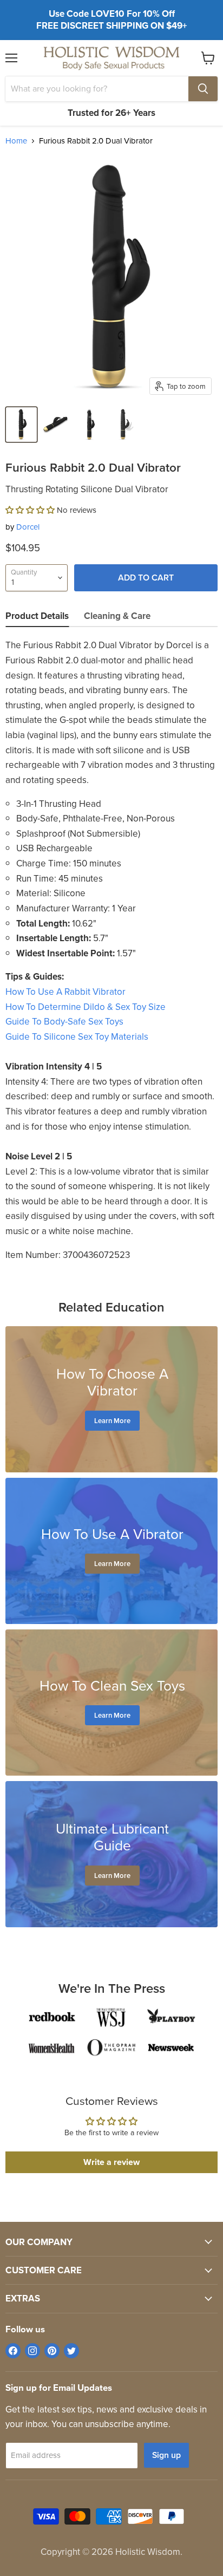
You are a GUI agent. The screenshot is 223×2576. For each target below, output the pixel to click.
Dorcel (28, 527)
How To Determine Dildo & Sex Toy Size (86, 1007)
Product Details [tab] (37, 616)
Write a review (111, 2162)
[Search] (203, 89)
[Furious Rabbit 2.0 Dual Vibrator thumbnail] (21, 425)
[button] (30, 510)
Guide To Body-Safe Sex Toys (64, 1022)
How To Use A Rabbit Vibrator (65, 992)
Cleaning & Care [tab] (117, 616)
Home (16, 141)
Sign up (166, 2455)
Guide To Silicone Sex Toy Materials (77, 1037)
